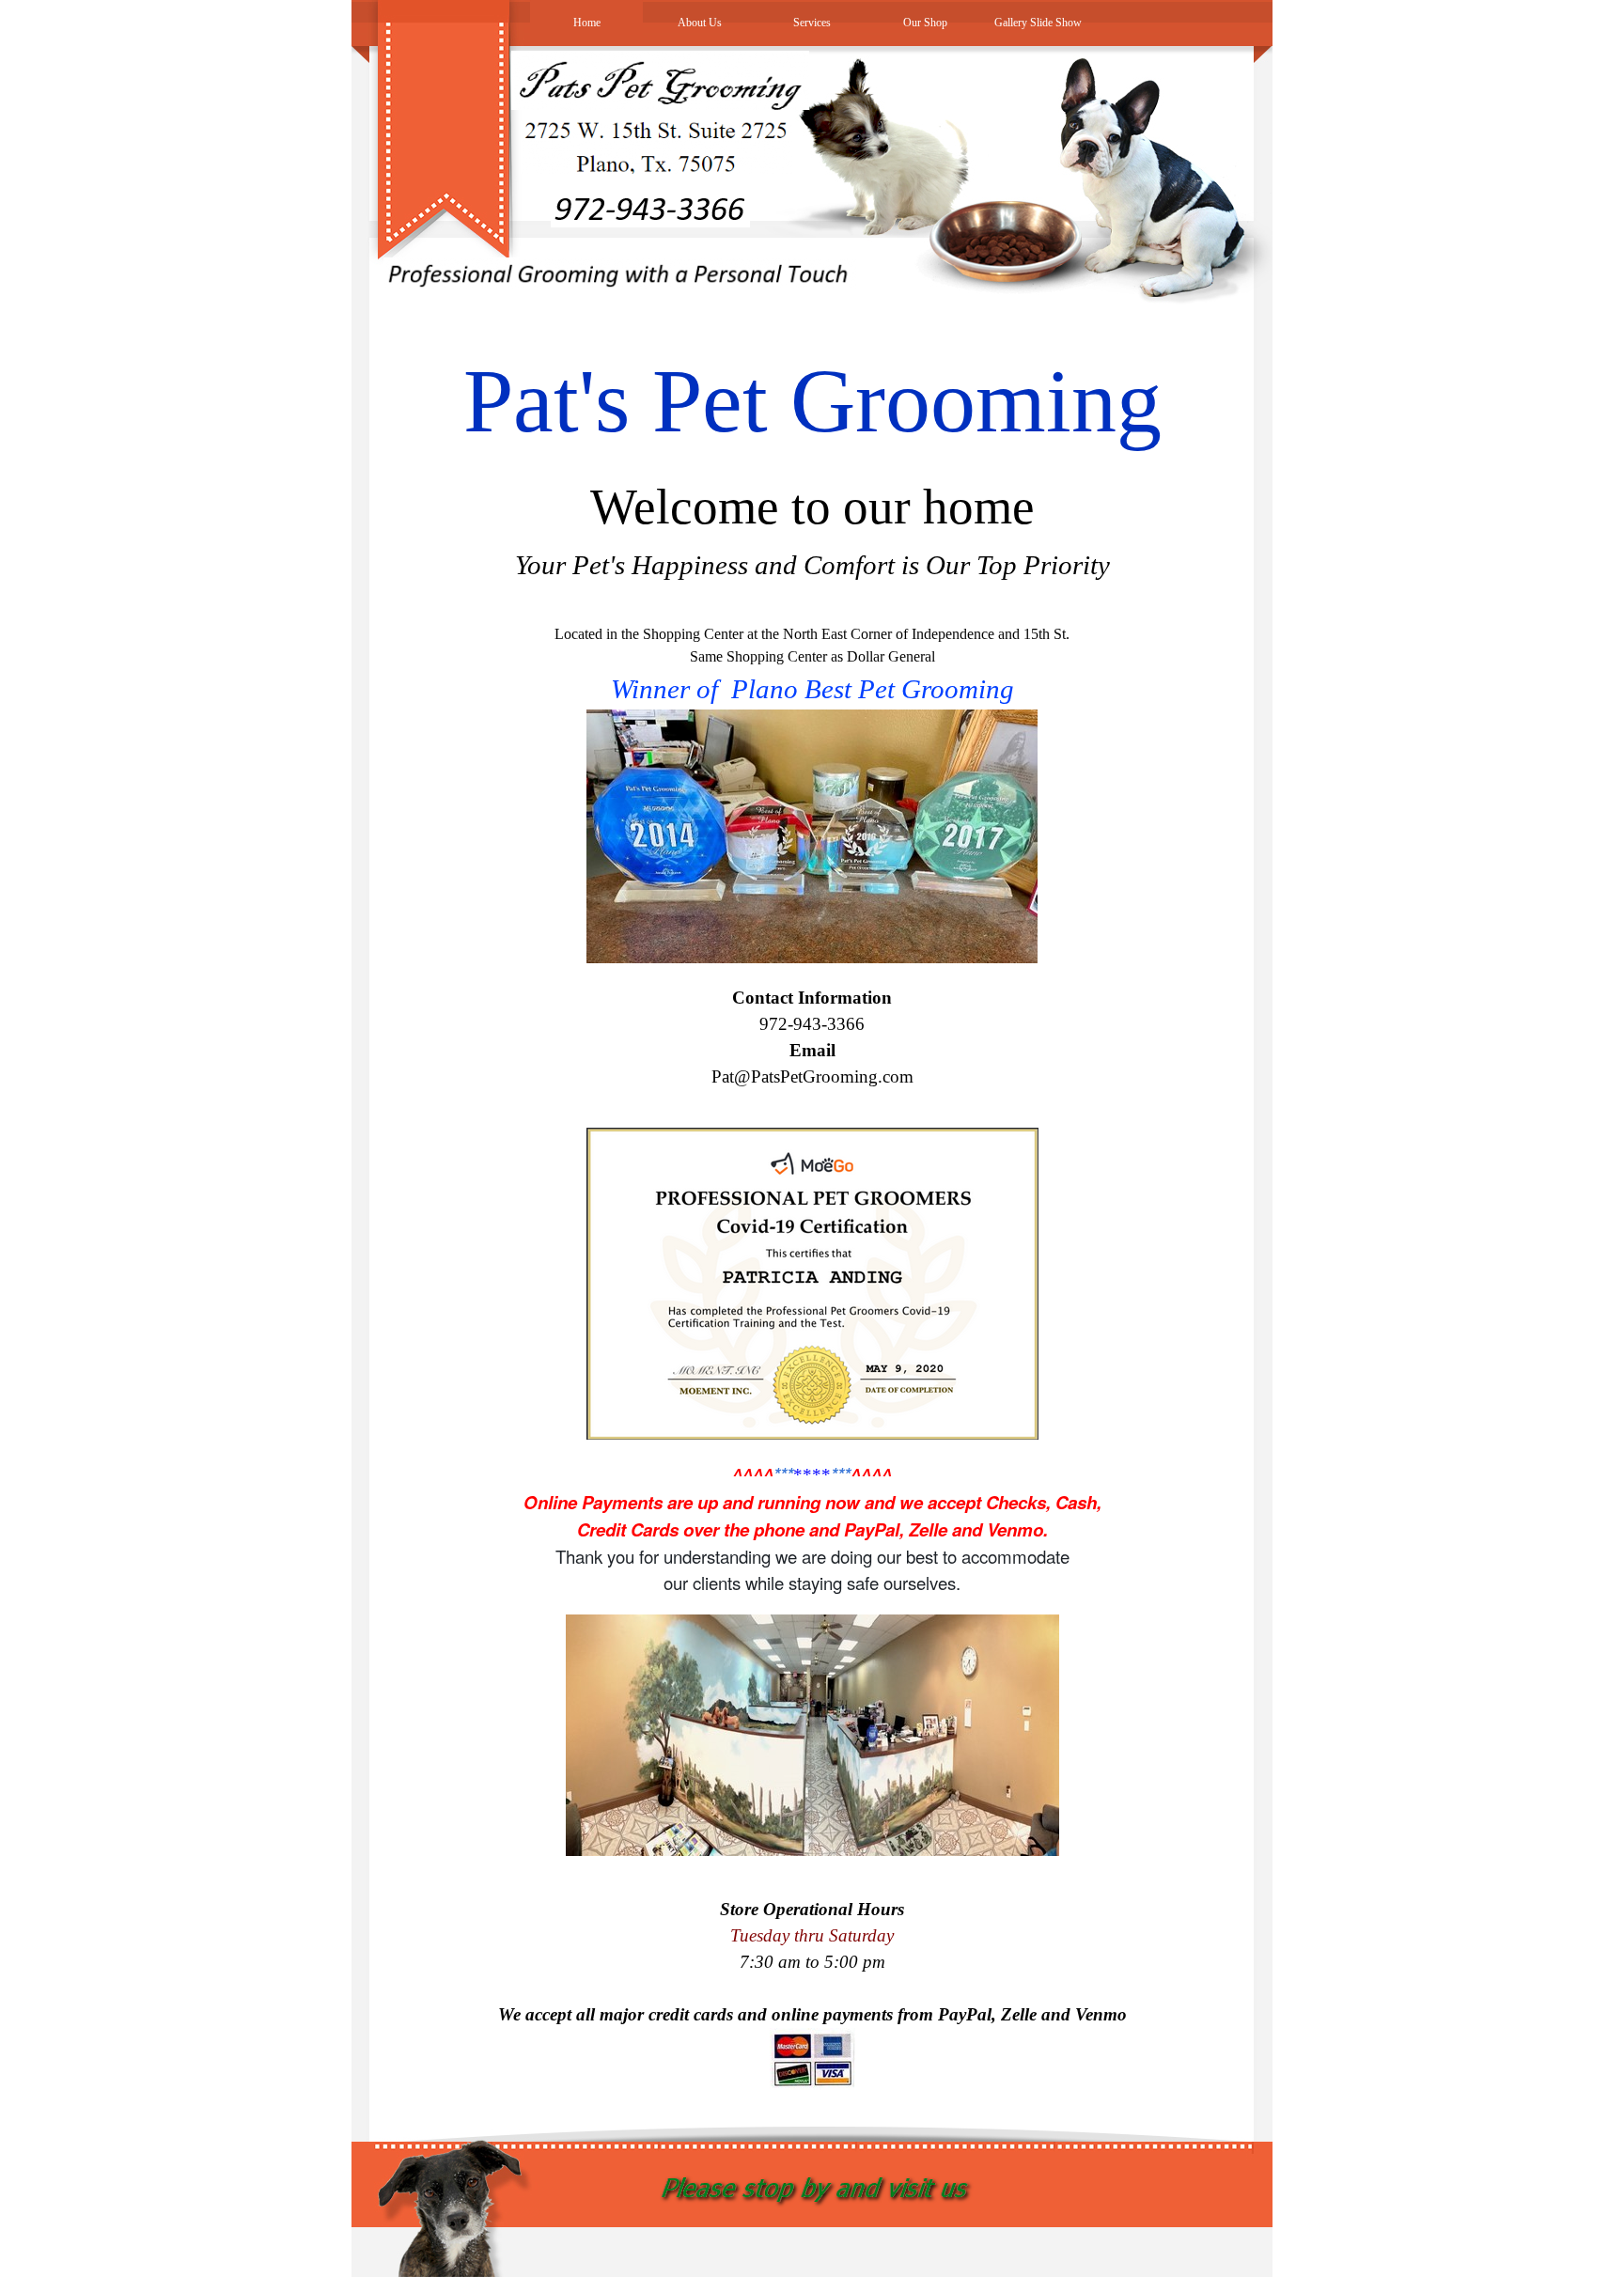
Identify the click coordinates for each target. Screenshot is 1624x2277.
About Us (700, 23)
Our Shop (925, 23)
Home (587, 23)
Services (812, 23)
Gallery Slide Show (1038, 23)
